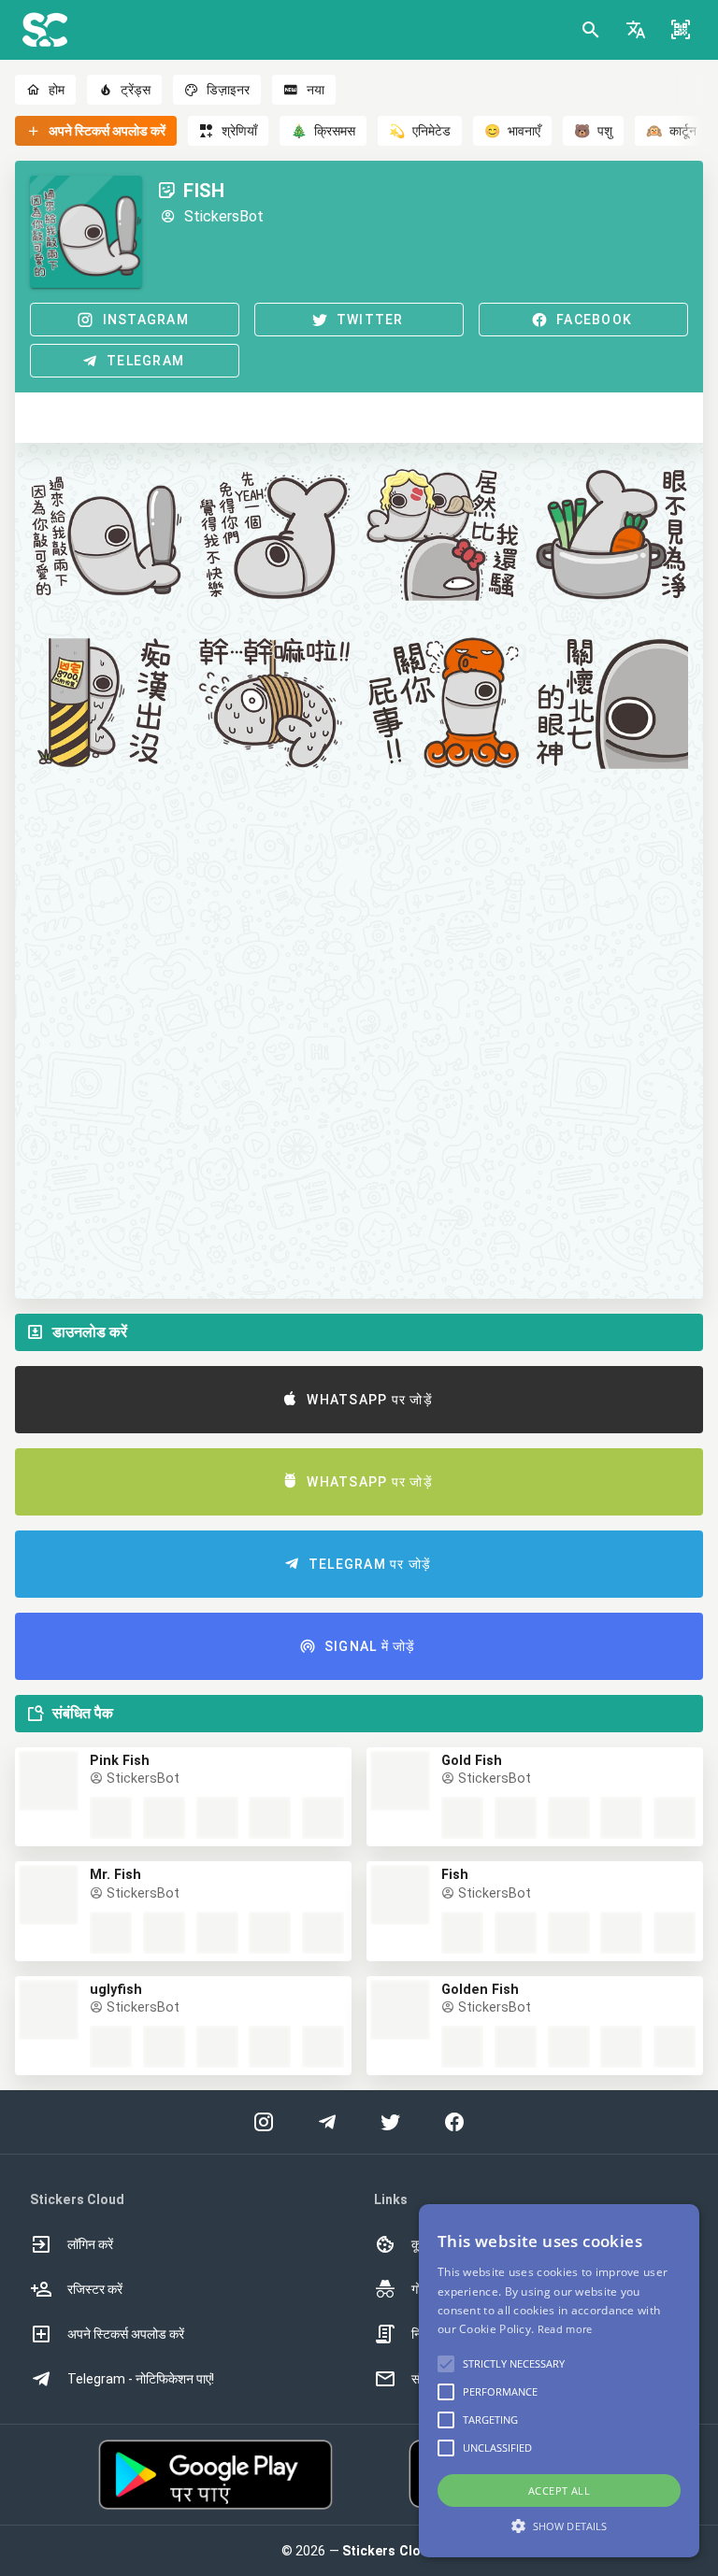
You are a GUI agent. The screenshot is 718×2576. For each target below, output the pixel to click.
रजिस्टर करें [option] (95, 2289)
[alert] (559, 2381)
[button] (636, 30)
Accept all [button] (559, 2491)
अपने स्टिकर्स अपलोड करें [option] (126, 2334)
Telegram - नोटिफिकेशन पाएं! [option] (141, 2379)
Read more (565, 2329)
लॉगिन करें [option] (90, 2244)
